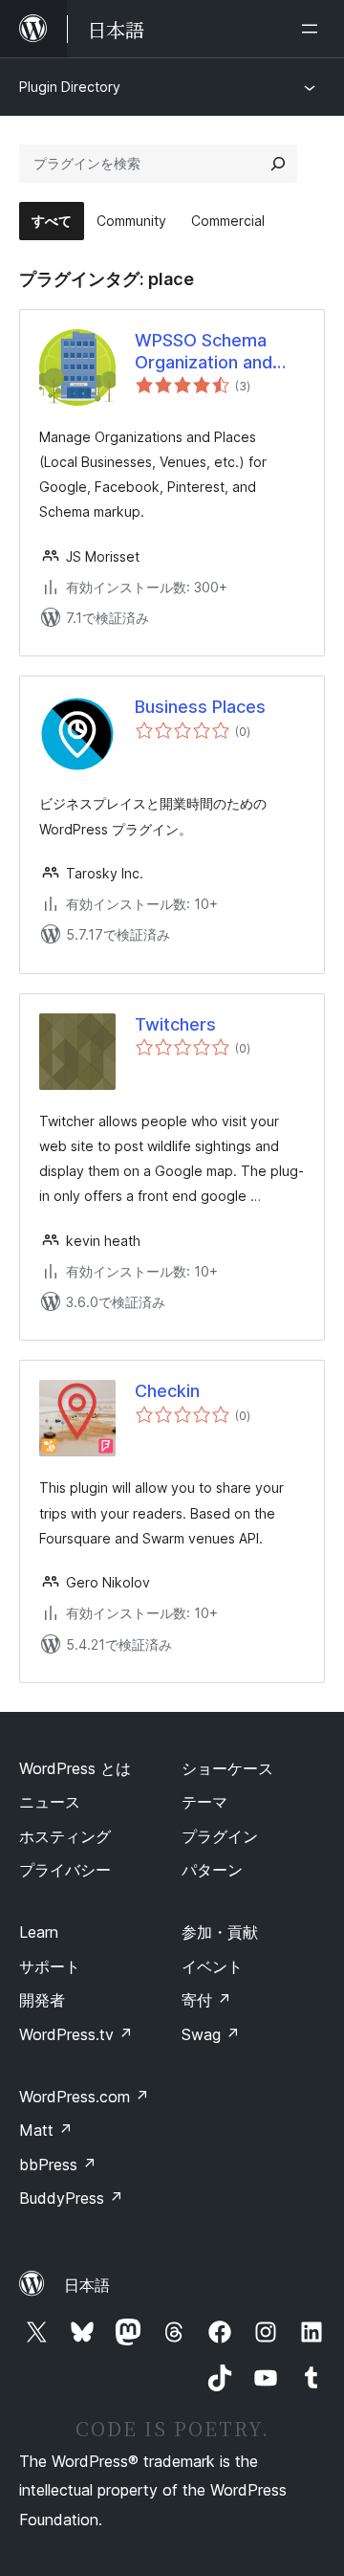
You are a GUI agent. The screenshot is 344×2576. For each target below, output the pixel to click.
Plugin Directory (70, 87)
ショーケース (227, 1768)
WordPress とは (75, 1768)
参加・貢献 (220, 1932)
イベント (212, 1966)
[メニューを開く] (313, 29)
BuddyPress (71, 2198)
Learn (39, 1932)
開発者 (42, 2000)
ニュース (50, 1802)
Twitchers (175, 1024)
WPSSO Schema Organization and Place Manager (204, 352)
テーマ (204, 1802)
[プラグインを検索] (278, 164)
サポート (50, 1966)
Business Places (200, 707)
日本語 (87, 2285)
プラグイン (220, 1836)
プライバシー (65, 1870)
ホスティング (65, 1836)
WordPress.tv (76, 2034)
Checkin (167, 1391)
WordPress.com (84, 2097)
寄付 (206, 2000)
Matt (46, 2130)
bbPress (58, 2165)
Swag (211, 2034)
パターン (212, 1870)
